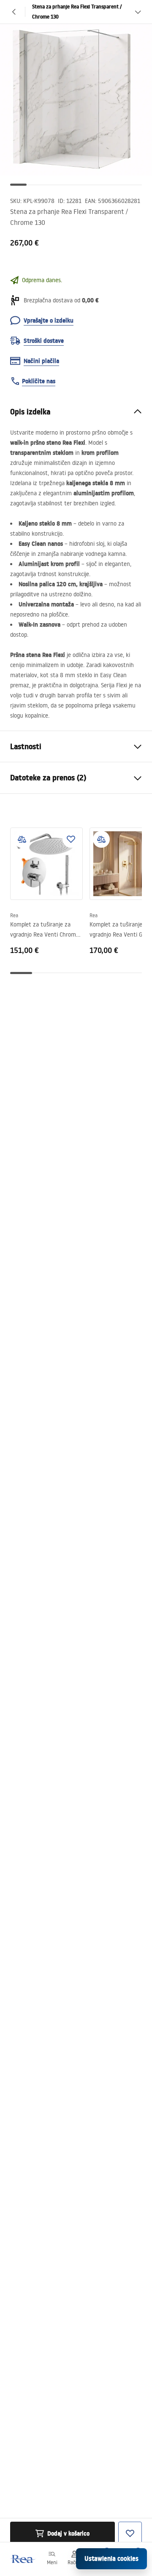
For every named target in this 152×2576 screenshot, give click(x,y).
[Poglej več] (138, 12)
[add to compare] (22, 839)
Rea (14, 915)
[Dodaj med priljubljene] (71, 839)
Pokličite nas (39, 381)
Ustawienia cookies (111, 2559)
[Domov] (22, 2559)
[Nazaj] (14, 12)
